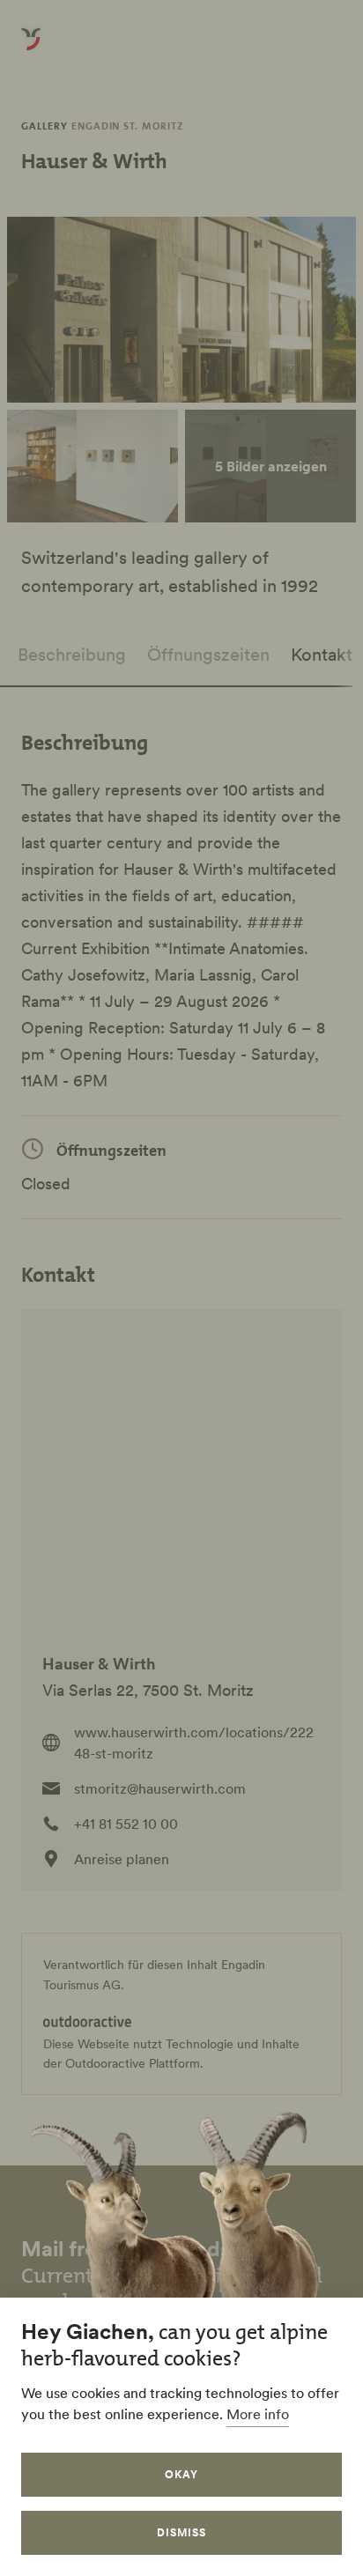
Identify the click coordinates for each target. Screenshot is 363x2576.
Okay (181, 2474)
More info (258, 2414)
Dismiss (181, 2532)
